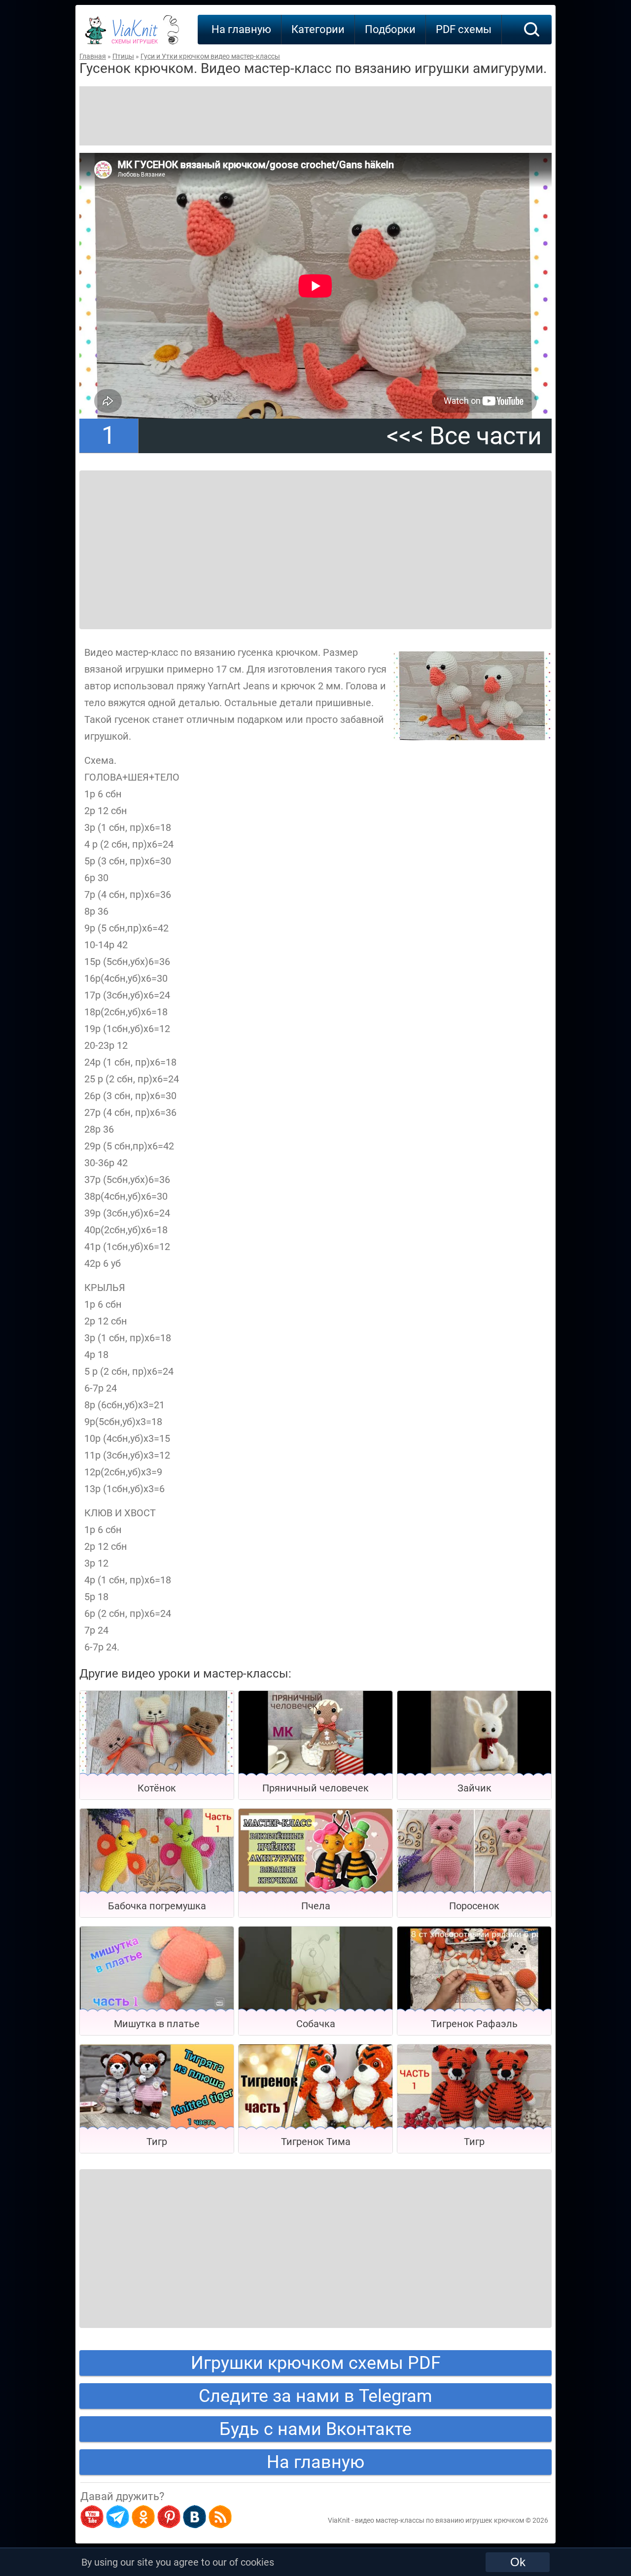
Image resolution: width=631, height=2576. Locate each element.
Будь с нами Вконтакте (315, 2429)
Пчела (316, 1906)
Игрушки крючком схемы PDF (316, 2363)
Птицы (123, 56)
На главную (241, 29)
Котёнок (157, 1788)
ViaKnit (135, 35)
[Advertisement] (315, 116)
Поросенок (474, 1906)
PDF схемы (464, 29)
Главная (93, 56)
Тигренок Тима (316, 2142)
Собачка (316, 2024)
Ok (518, 2562)
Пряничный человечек (315, 1788)
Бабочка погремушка (157, 1906)
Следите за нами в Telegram (315, 2396)
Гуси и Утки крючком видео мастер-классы (210, 56)
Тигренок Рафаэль (474, 2024)
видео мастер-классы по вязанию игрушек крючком (439, 2520)
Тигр (157, 2142)
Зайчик (474, 1788)
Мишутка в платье (157, 2024)
